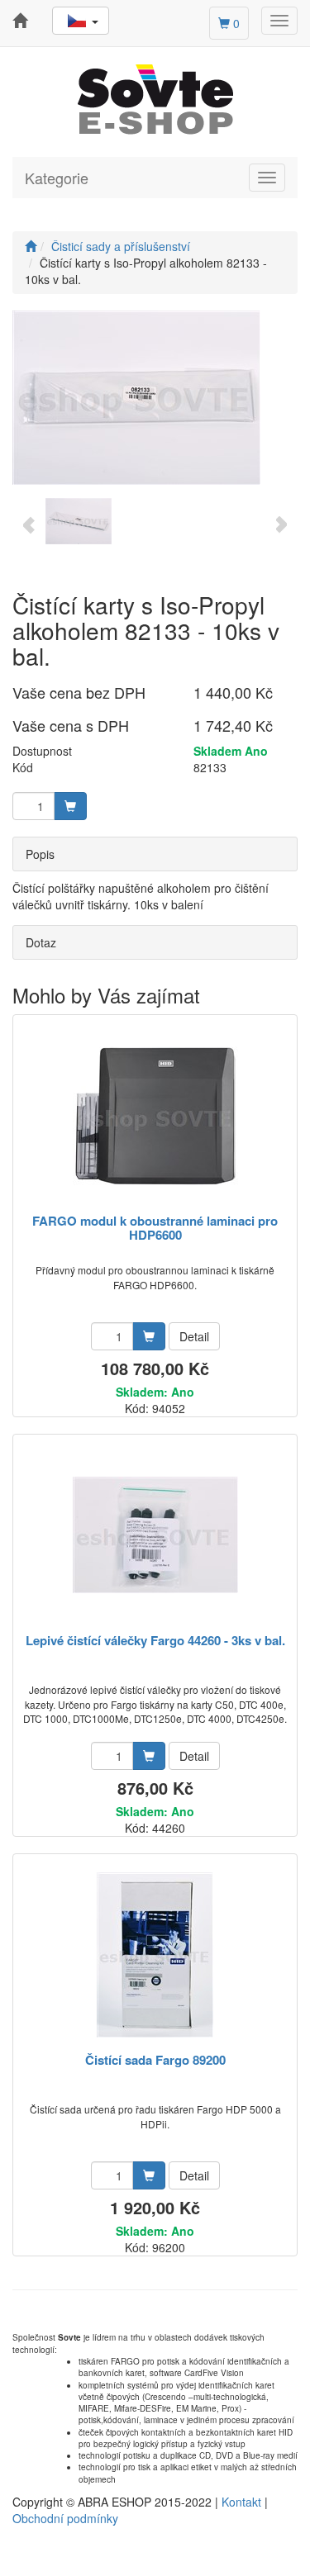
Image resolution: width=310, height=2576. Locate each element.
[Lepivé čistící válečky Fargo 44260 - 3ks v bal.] (155, 1535)
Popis (40, 854)
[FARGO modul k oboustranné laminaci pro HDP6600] (155, 1115)
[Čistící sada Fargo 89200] (155, 1955)
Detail (194, 1336)
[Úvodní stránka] (31, 246)
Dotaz (41, 942)
